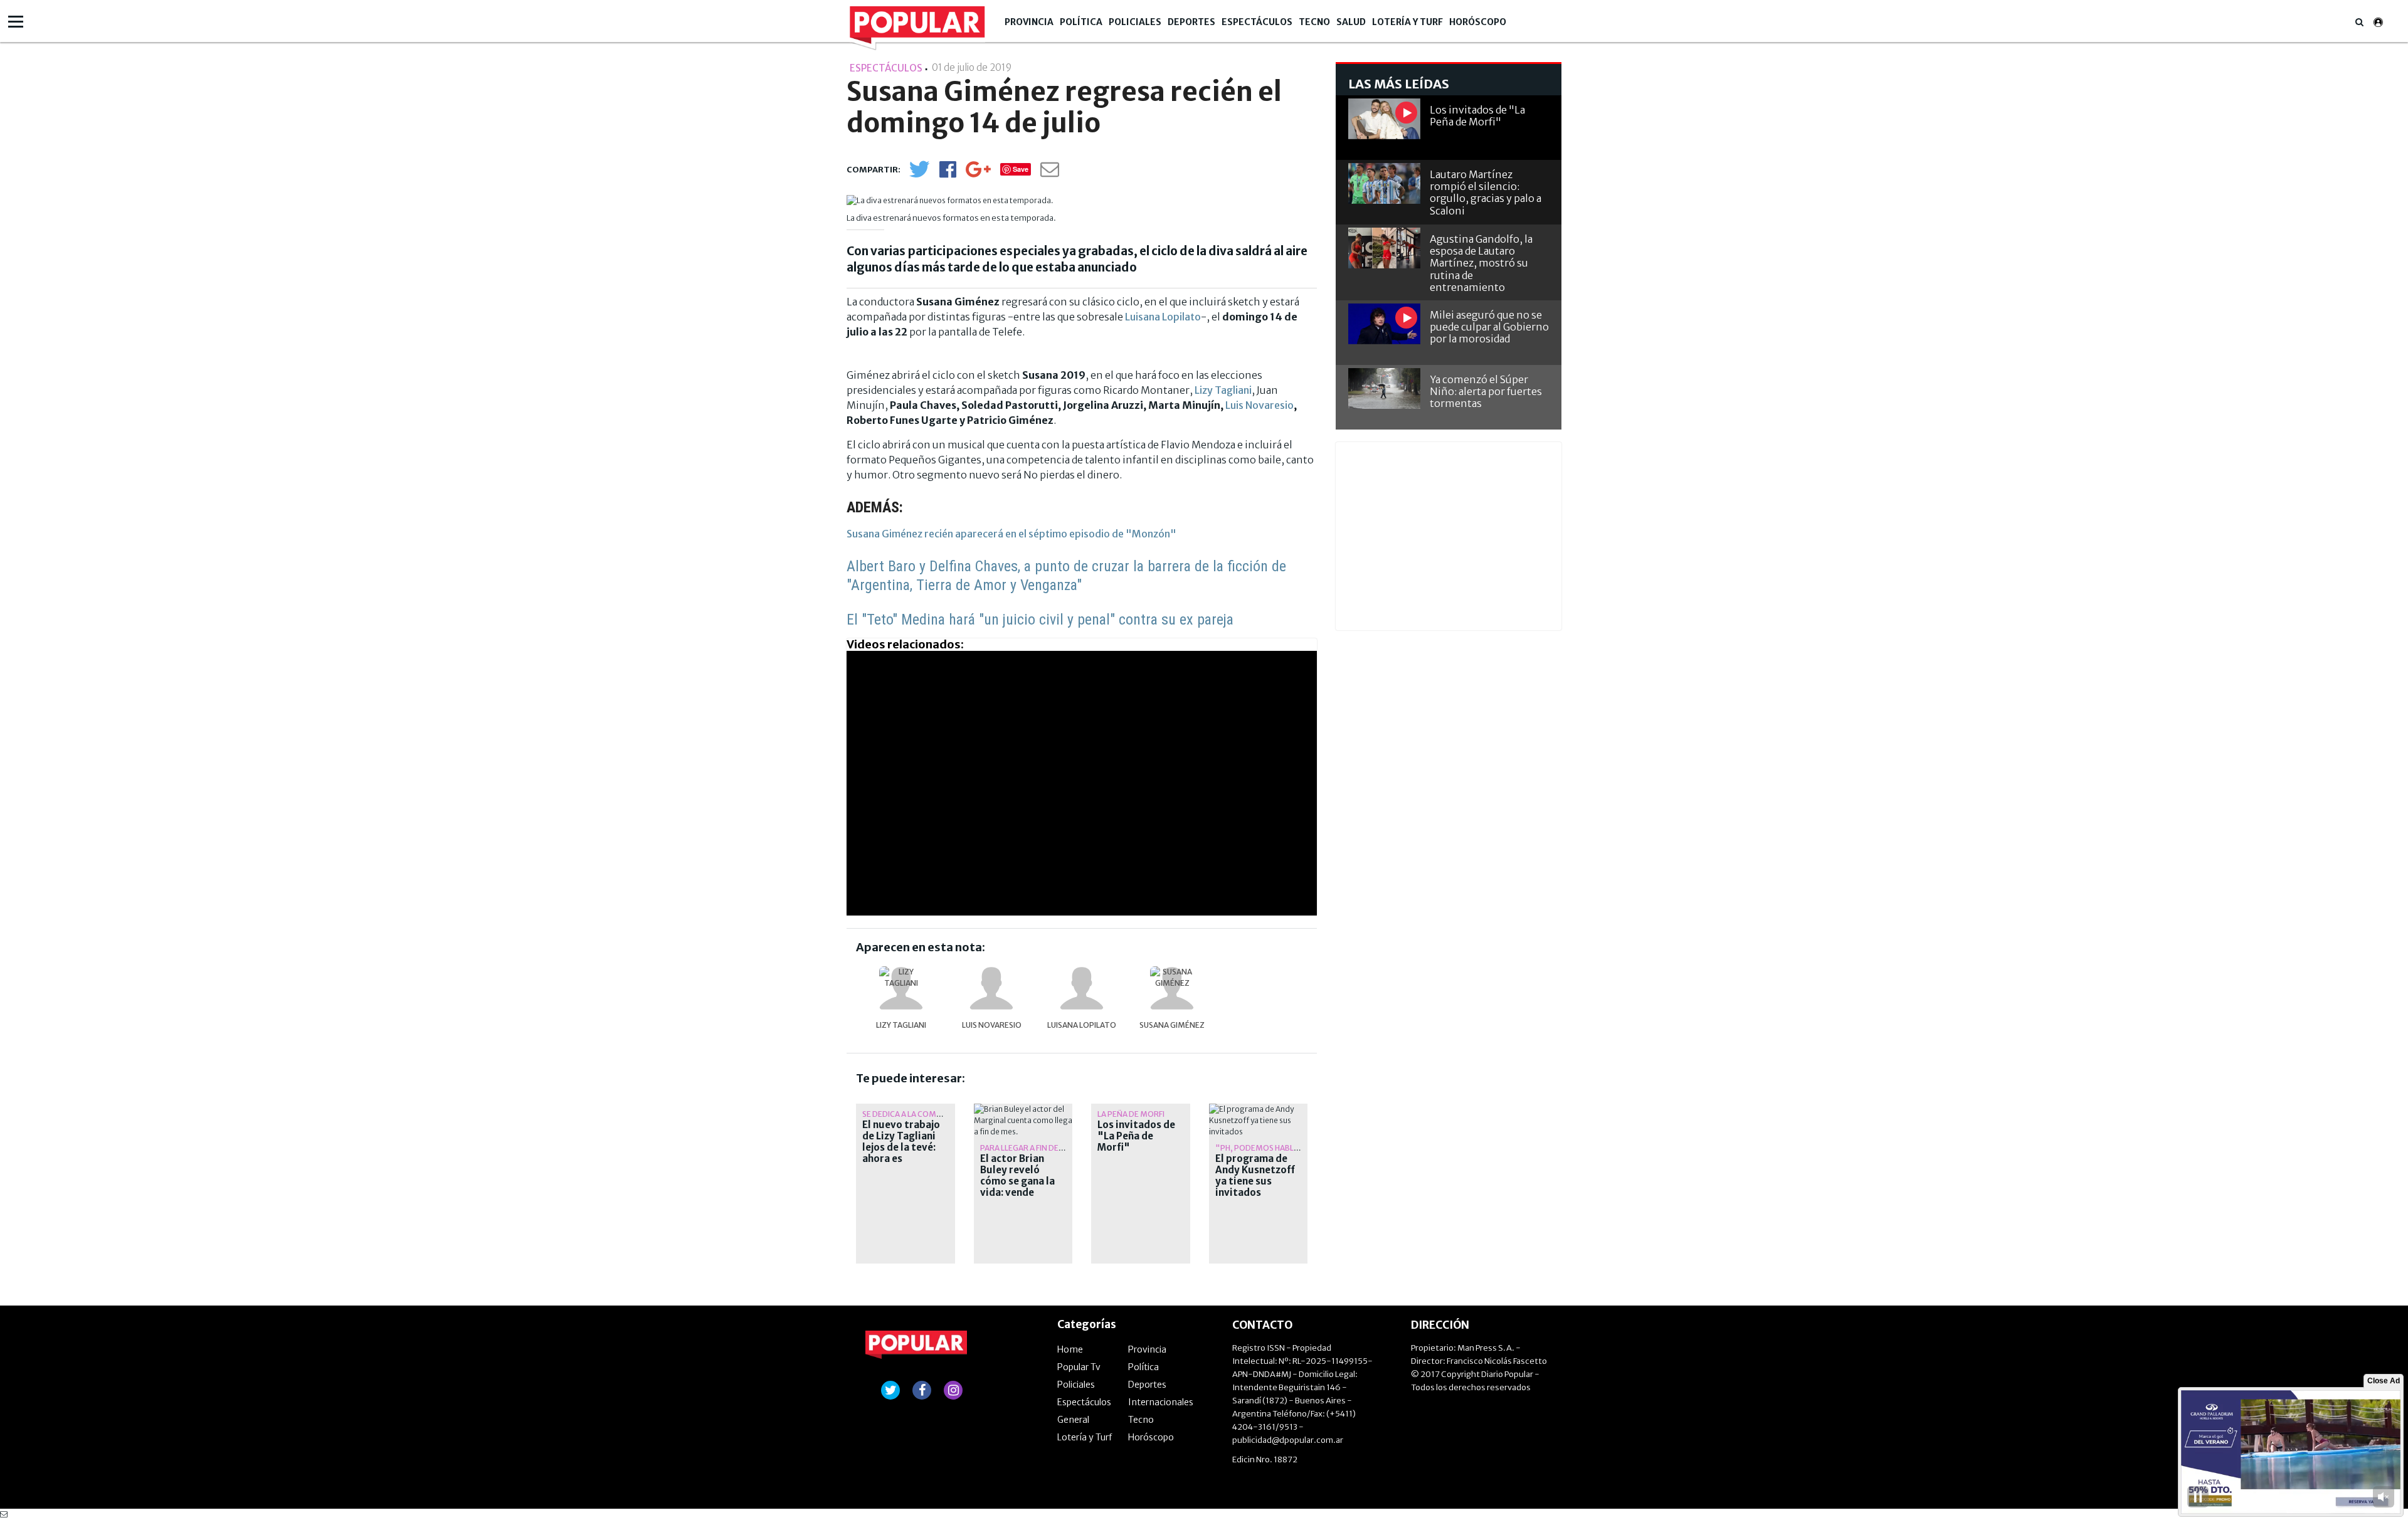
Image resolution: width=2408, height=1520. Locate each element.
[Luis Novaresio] (991, 988)
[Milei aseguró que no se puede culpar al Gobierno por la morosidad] (1384, 324)
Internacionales (1161, 1402)
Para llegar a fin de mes (1028, 1148)
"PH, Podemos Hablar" (1262, 1148)
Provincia (1029, 22)
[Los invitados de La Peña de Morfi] (1384, 119)
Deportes (1191, 22)
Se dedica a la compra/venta (921, 1114)
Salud (1351, 22)
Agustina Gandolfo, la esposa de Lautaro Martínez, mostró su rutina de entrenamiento (1481, 263)
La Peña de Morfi (1131, 1114)
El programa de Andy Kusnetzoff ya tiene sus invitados (1255, 1176)
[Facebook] (948, 173)
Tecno (1314, 22)
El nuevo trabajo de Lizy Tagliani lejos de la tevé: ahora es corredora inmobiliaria (901, 1153)
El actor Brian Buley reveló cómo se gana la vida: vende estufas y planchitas (1017, 1187)
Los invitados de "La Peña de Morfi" (1136, 1136)
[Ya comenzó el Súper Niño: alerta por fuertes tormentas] (1384, 388)
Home (1070, 1349)
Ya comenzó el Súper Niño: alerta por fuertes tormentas (1486, 391)
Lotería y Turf (1407, 22)
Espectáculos (1257, 22)
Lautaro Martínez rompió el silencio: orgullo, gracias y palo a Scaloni (1486, 193)
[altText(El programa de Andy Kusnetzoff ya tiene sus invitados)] (1259, 1109)
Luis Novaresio (1259, 405)
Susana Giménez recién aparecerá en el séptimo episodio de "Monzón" (1011, 534)
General (1073, 1420)
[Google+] (978, 173)
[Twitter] (919, 175)
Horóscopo (1478, 22)
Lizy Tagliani (1223, 390)
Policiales (1135, 22)
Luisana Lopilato (1163, 317)
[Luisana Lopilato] (1082, 988)
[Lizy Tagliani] (901, 988)
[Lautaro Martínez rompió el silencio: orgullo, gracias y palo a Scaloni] (1384, 183)
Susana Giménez (1172, 1025)
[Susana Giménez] (1172, 988)
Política (1081, 22)
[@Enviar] (1050, 173)
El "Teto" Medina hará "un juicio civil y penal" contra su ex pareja (1040, 620)
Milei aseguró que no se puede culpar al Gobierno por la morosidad (1489, 327)
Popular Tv (1079, 1367)
